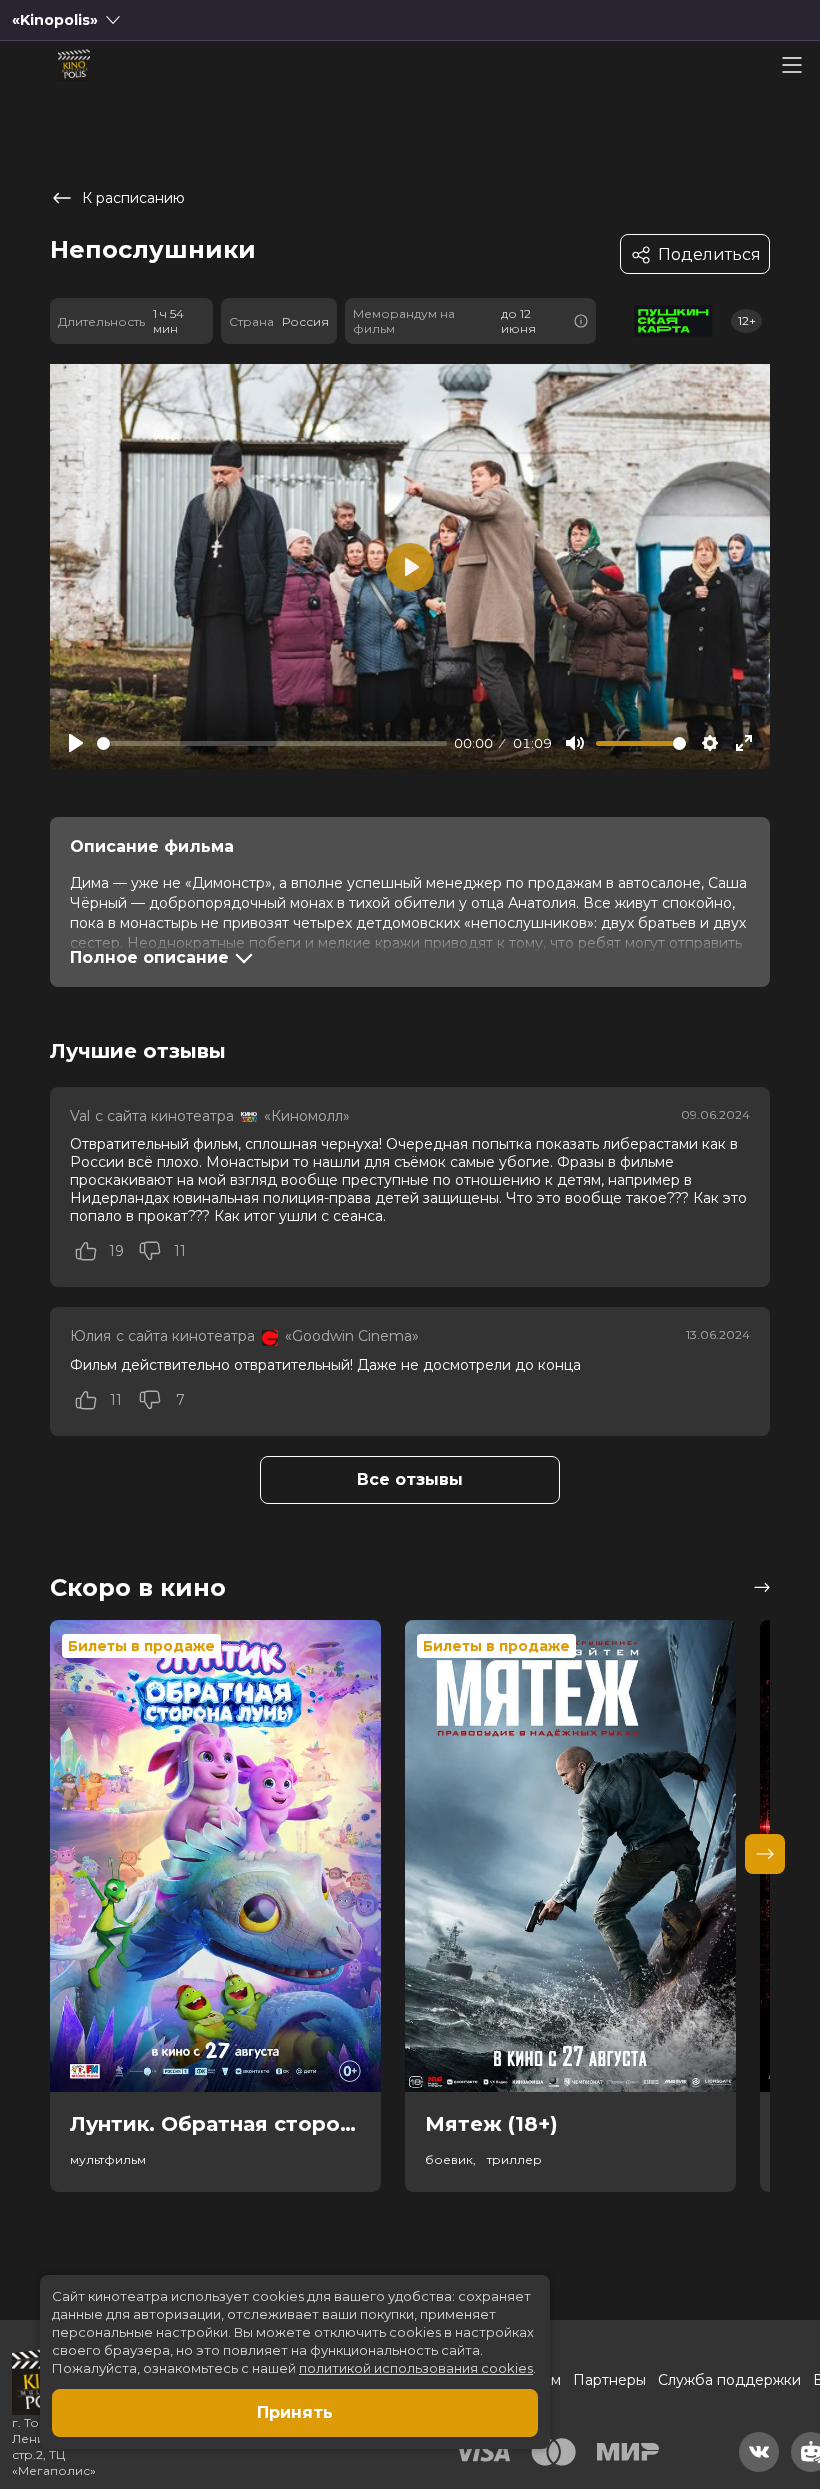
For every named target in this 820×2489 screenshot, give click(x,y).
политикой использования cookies (416, 2368)
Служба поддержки (729, 2380)
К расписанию (133, 198)
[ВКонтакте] (759, 2452)
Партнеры (609, 2380)
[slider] (272, 743)
